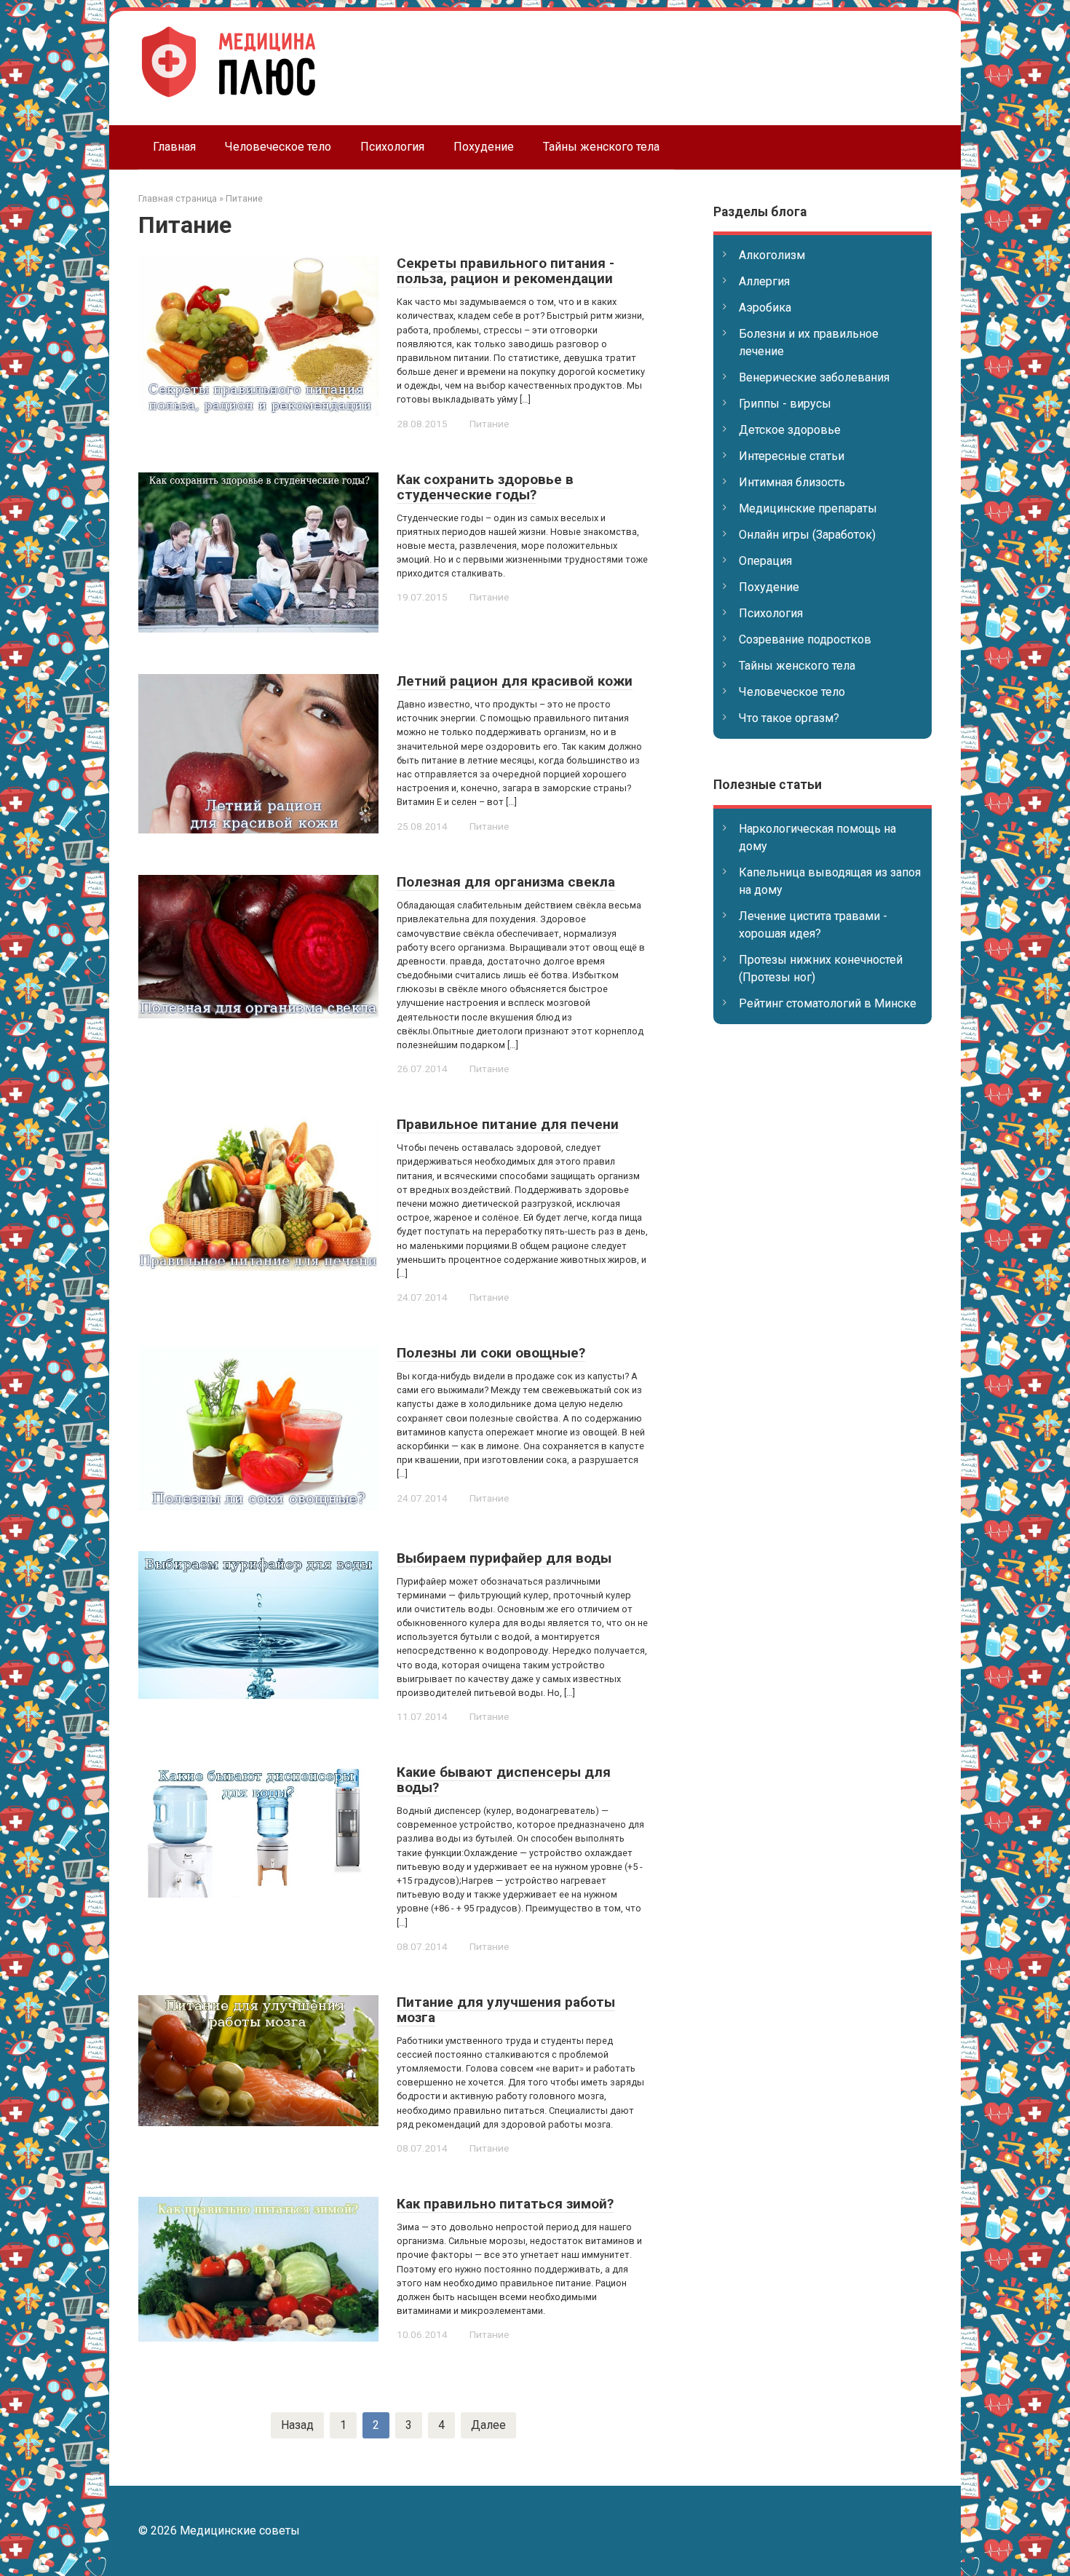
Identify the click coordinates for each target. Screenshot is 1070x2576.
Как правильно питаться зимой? (505, 2204)
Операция (765, 561)
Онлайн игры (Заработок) (807, 535)
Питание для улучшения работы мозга (506, 2010)
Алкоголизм (772, 255)
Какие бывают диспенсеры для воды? (504, 1780)
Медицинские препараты (808, 508)
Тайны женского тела (601, 147)
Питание (244, 198)
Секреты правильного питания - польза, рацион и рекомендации (506, 271)
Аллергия (764, 281)
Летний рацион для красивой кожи (515, 681)
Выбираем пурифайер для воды (504, 1558)
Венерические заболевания (814, 377)
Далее (488, 2425)
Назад (297, 2425)
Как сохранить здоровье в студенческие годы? (485, 487)
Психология (392, 147)
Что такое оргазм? (789, 718)
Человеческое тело (278, 147)
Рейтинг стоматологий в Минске (828, 1003)
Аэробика (765, 308)
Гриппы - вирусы (785, 404)
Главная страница (178, 198)
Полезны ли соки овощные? (491, 1353)
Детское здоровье (790, 430)
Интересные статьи (792, 456)
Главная (174, 147)
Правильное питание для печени (508, 1124)
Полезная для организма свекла (506, 882)
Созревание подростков (805, 639)
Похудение (484, 147)
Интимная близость (792, 482)
